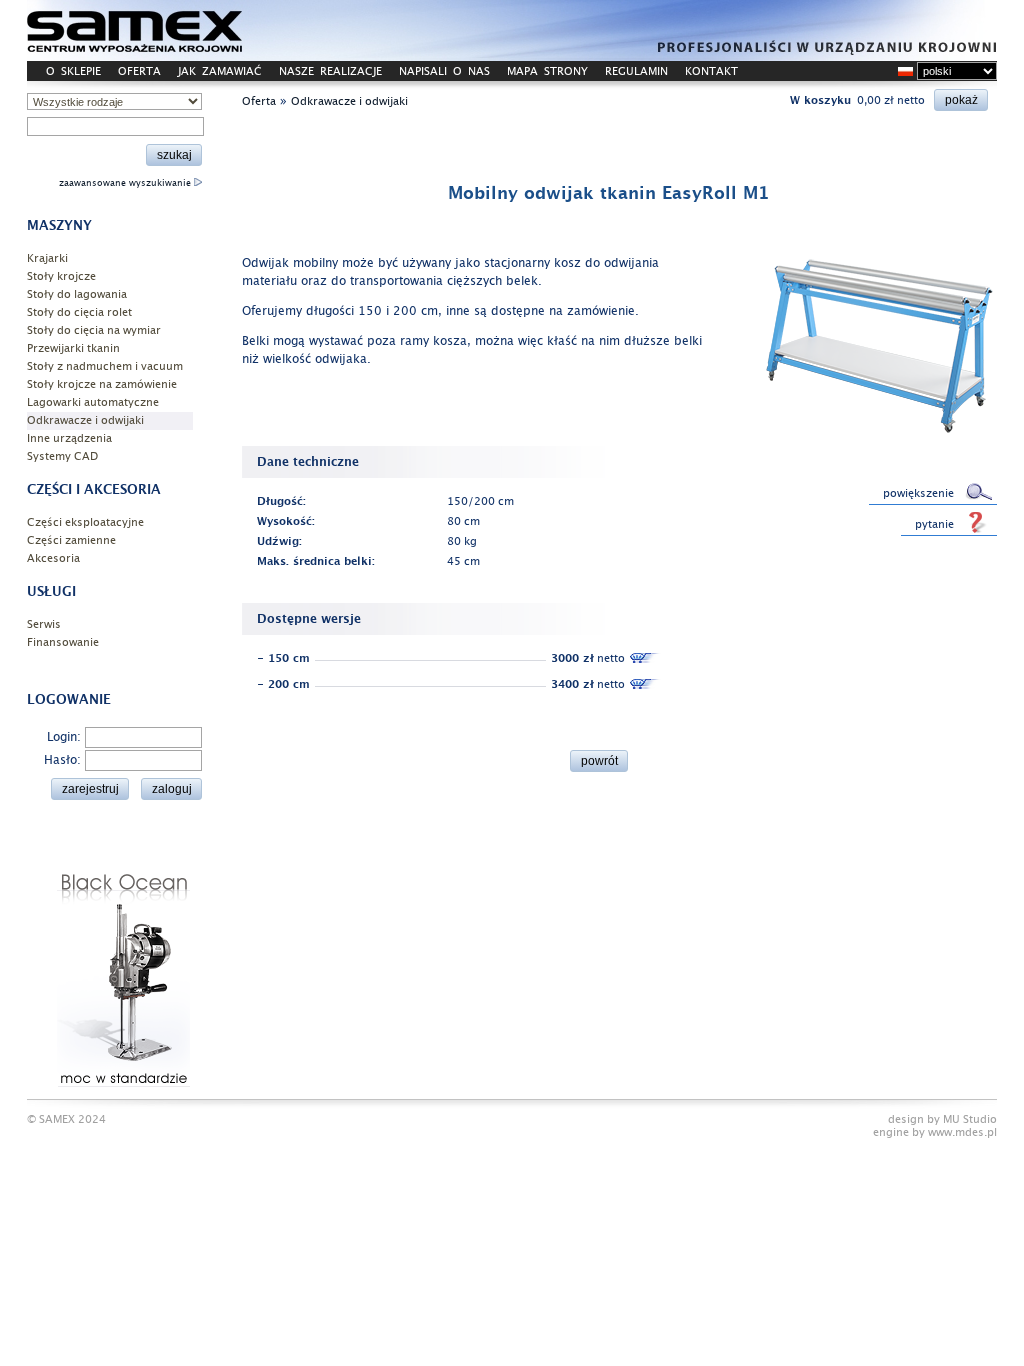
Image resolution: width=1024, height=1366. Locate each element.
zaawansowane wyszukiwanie (126, 183)
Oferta (259, 101)
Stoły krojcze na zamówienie (102, 384)
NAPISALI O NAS (444, 71)
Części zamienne (71, 540)
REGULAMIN (636, 71)
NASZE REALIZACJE (330, 71)
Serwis (44, 624)
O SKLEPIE (73, 71)
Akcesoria (53, 558)
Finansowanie (63, 642)
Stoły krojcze (61, 276)
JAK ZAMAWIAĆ (220, 71)
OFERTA (139, 71)
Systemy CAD (62, 456)
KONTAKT (711, 71)
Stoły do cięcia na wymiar (94, 330)
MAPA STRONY (547, 71)
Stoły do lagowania (77, 294)
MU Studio (970, 1119)
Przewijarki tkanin (73, 348)
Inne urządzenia (69, 438)
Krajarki (47, 258)
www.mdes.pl (962, 1132)
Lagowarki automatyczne (93, 402)
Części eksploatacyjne (85, 522)
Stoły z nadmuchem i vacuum (105, 366)
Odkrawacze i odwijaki (85, 420)
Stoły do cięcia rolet (79, 312)
